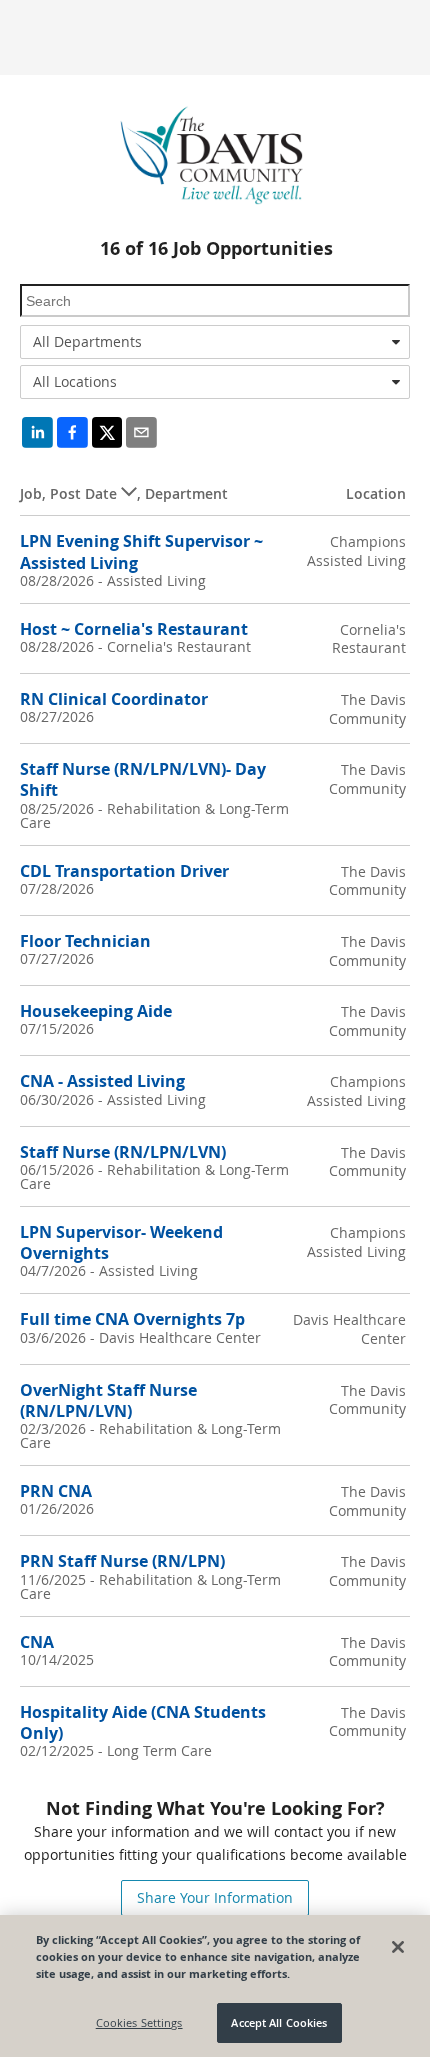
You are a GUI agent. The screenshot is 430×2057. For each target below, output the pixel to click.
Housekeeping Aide (96, 1011)
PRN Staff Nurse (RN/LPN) (122, 1561)
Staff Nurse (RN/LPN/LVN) (123, 1152)
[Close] (398, 1947)
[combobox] (215, 342)
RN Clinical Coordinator (114, 699)
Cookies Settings (139, 2022)
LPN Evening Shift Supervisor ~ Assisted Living (141, 551)
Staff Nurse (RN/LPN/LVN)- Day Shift (143, 779)
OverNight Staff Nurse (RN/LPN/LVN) (108, 1400)
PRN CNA (56, 1491)
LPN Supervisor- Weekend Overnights (121, 1242)
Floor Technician (85, 941)
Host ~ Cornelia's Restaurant (134, 629)
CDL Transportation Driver (124, 871)
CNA (37, 1642)
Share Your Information (215, 1897)
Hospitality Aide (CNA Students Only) (143, 1722)
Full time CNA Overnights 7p (132, 1319)
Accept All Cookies (279, 2022)
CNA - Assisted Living (102, 1081)
